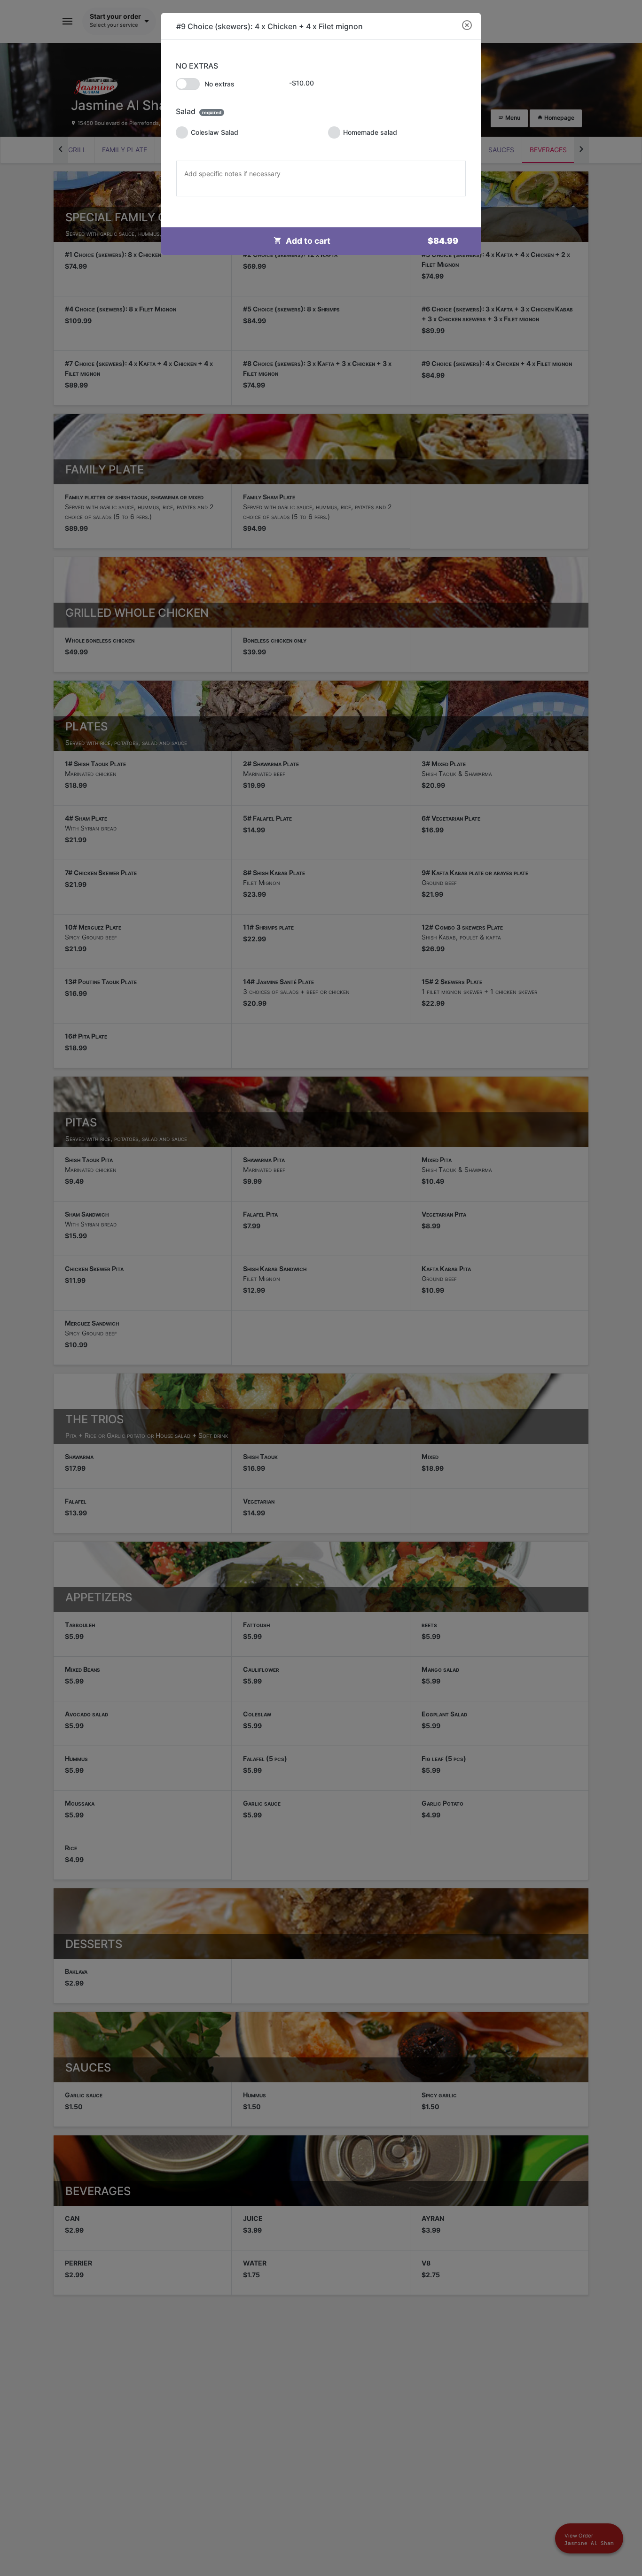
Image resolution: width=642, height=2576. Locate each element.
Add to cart (372, 241)
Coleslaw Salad (215, 132)
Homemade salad (370, 132)
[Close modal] (467, 26)
